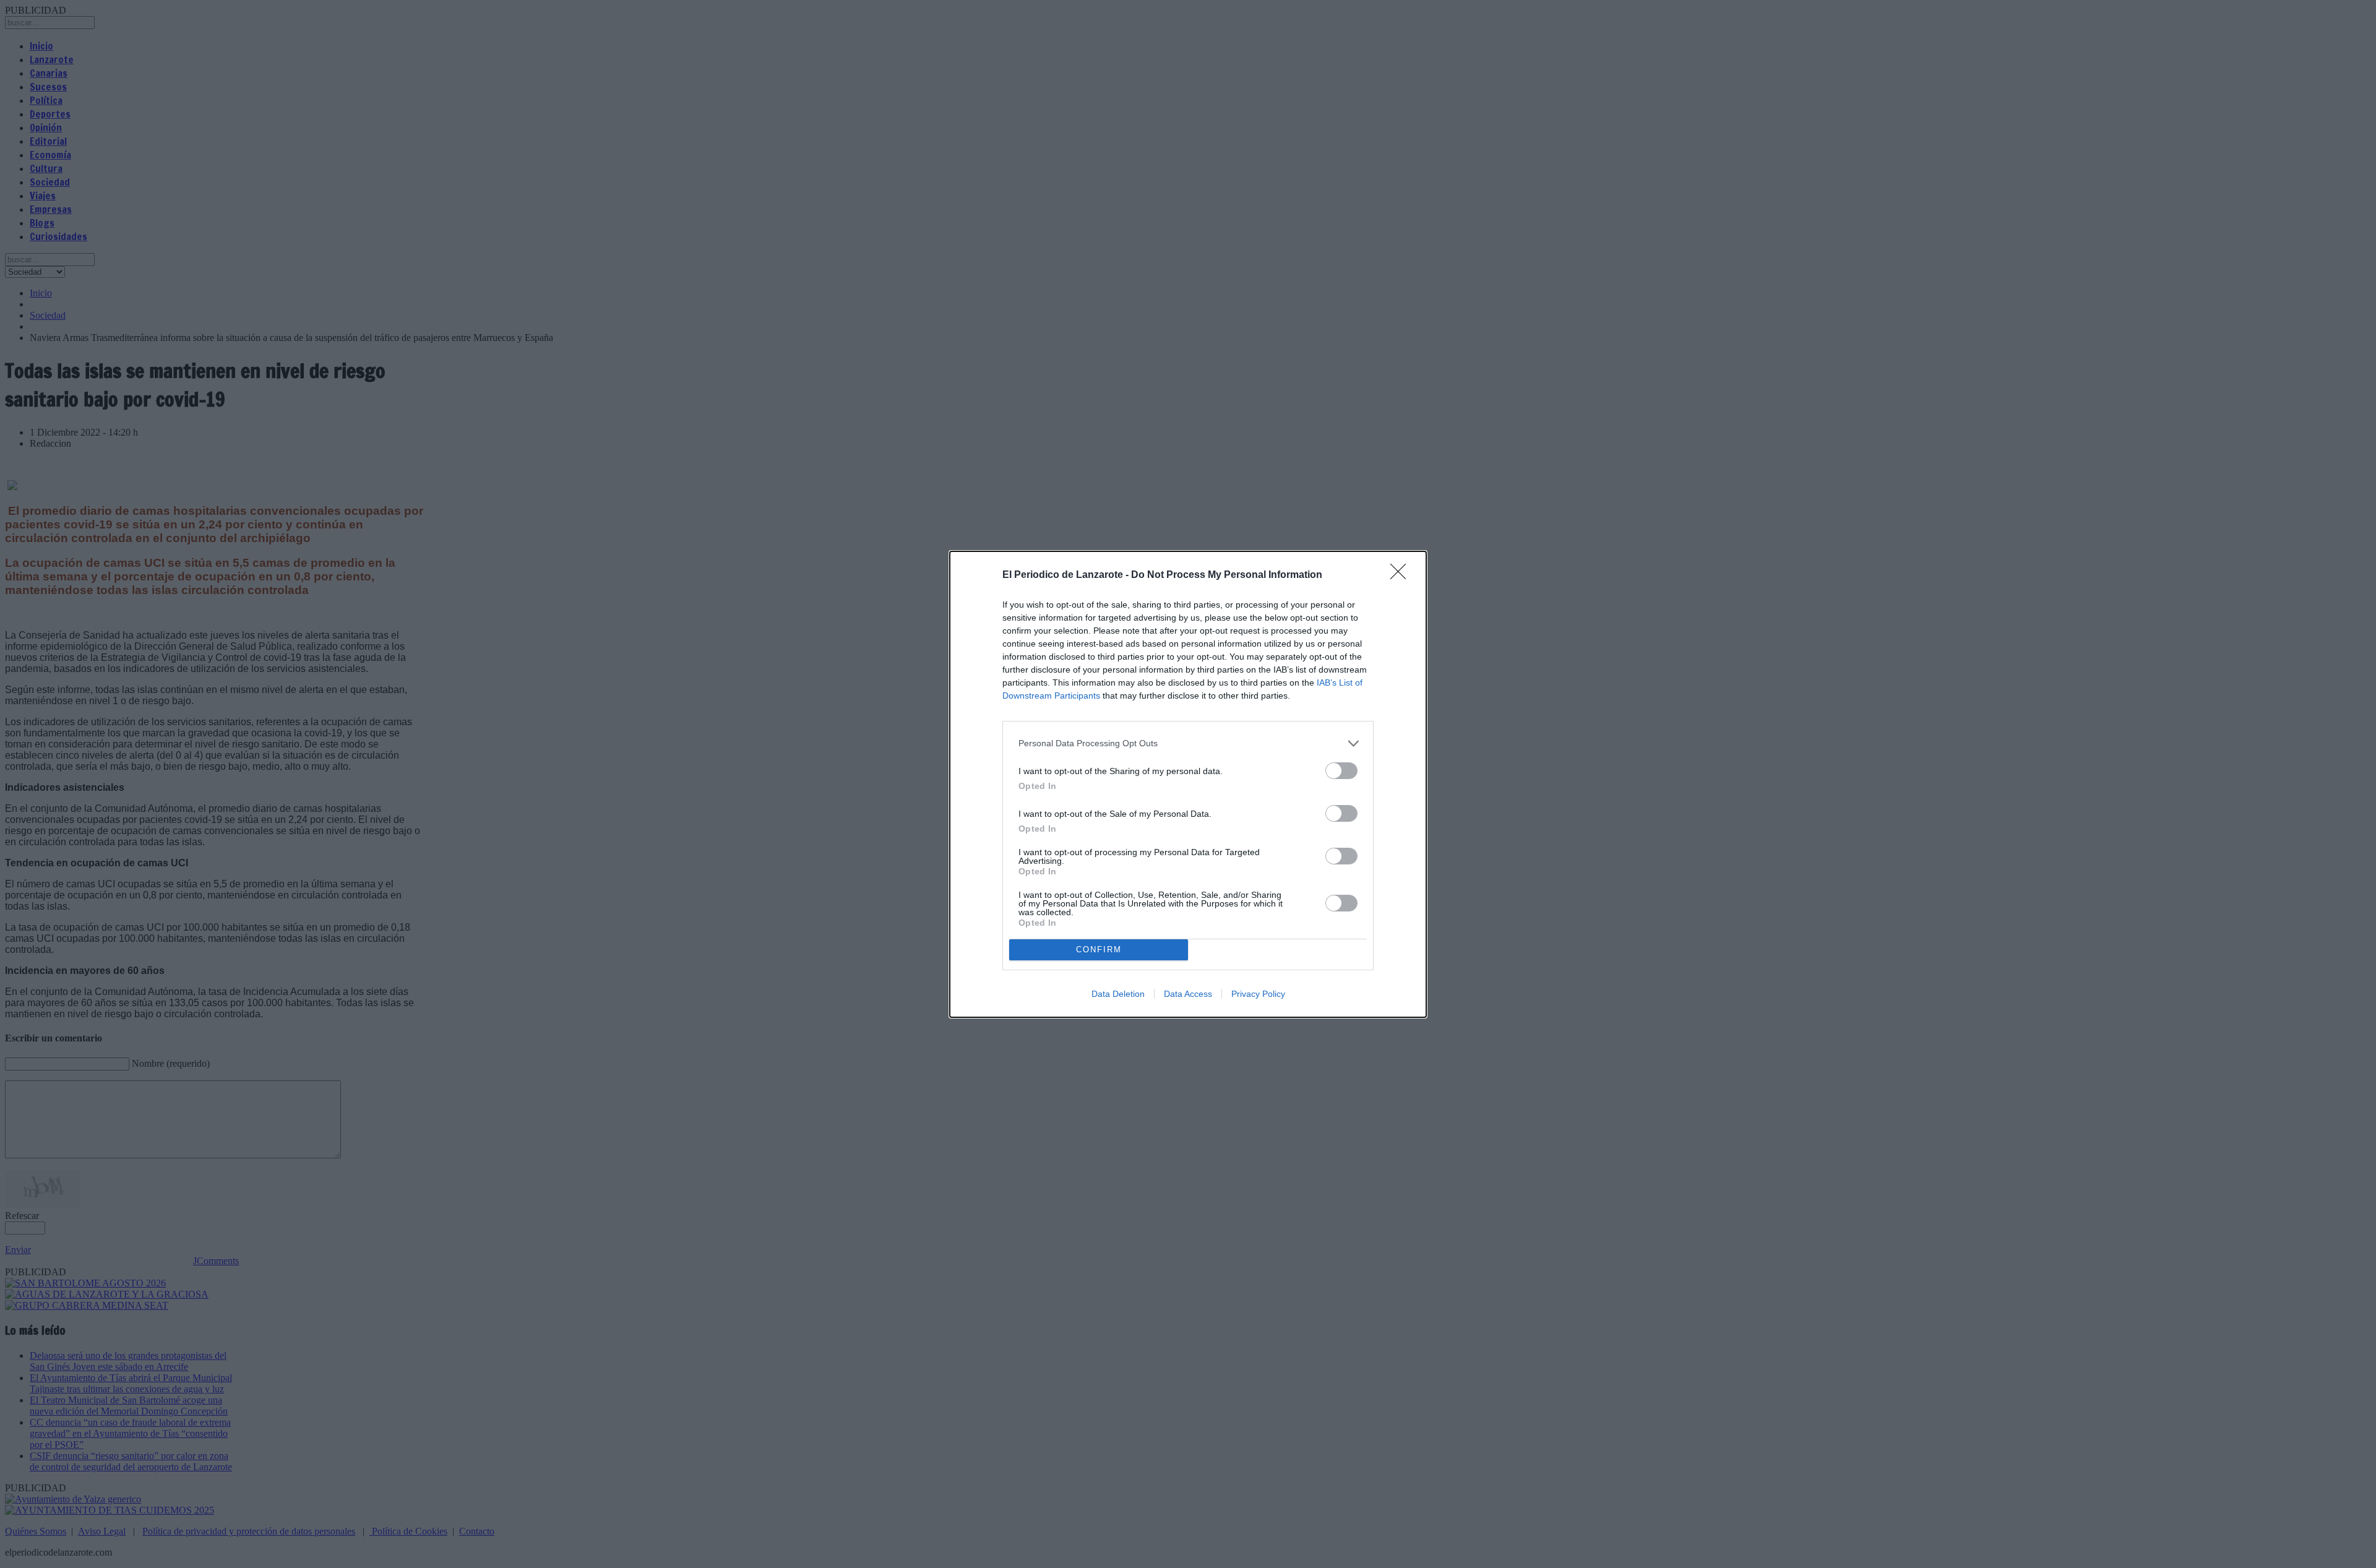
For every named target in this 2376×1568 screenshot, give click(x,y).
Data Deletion (1118, 994)
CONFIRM (1099, 950)
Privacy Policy (1258, 994)
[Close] (1402, 575)
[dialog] (1188, 784)
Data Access (1188, 994)
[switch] (1341, 771)
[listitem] (1188, 743)
